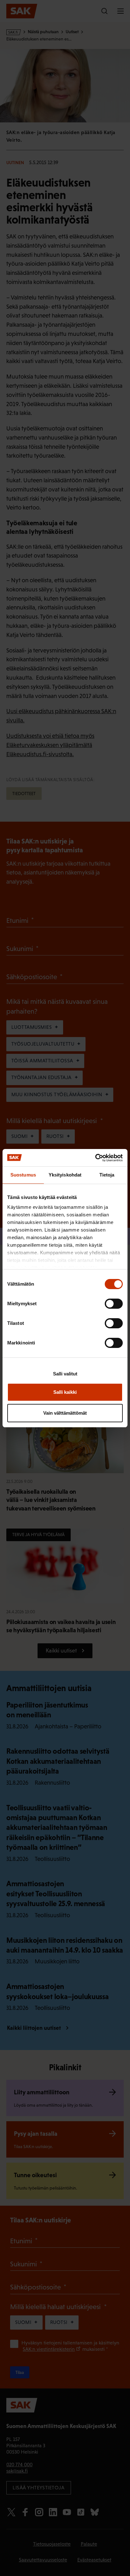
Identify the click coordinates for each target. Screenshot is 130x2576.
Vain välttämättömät (65, 1413)
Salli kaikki (65, 1392)
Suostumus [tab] (23, 1175)
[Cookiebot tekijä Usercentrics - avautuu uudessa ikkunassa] (95, 1158)
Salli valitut (65, 1374)
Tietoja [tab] (107, 1175)
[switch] (114, 1304)
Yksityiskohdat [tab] (65, 1175)
